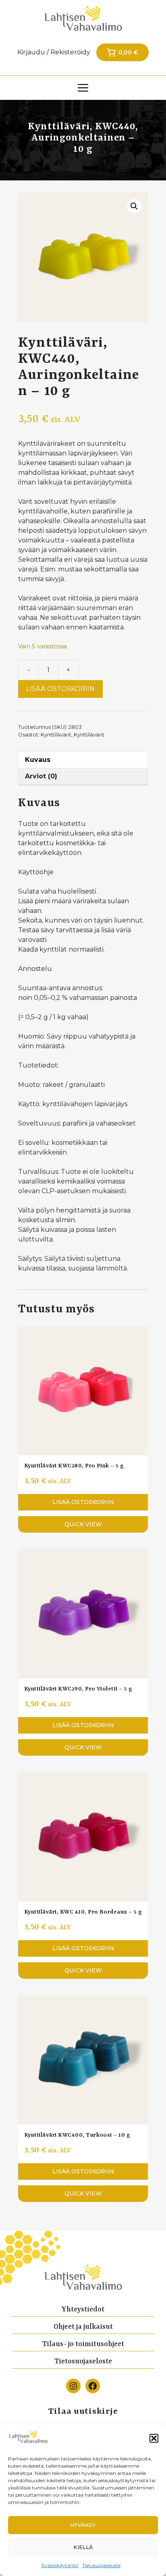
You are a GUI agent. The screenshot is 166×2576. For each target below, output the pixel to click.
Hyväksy (83, 2525)
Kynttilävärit (56, 735)
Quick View (83, 1524)
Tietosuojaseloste (101, 2565)
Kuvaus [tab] (38, 760)
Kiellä (83, 2547)
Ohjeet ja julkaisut (83, 2327)
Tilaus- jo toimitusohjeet (83, 2344)
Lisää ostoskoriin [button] (83, 1502)
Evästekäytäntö (60, 2565)
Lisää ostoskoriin (60, 689)
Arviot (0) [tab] (41, 776)
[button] (154, 2438)
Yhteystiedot (83, 2309)
